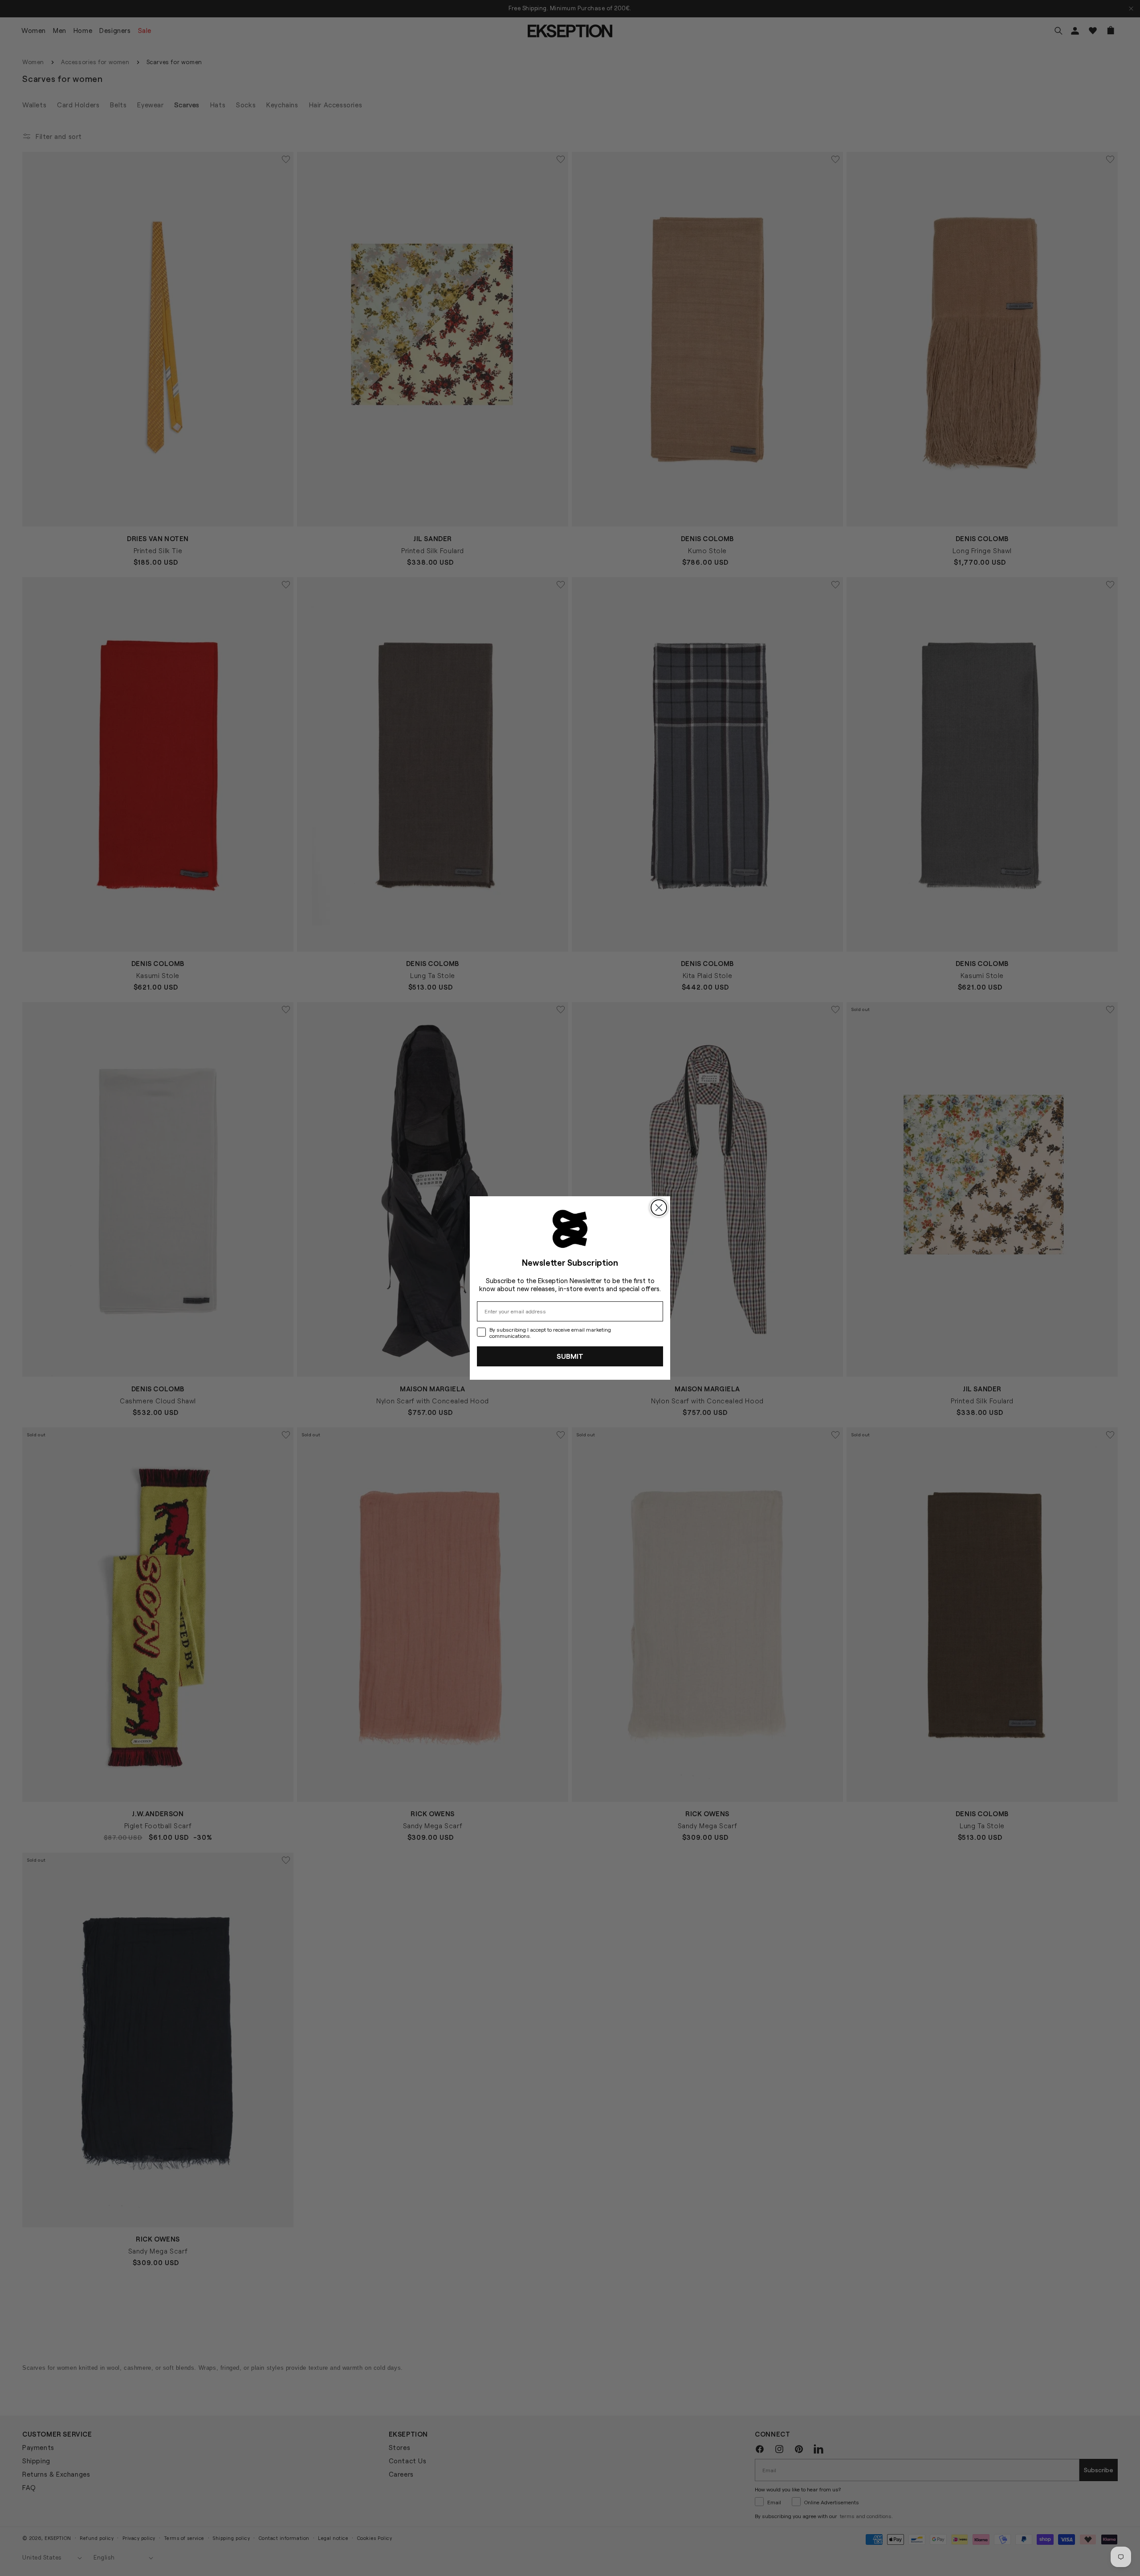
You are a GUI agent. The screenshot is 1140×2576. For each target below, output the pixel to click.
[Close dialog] (659, 1208)
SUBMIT (570, 1356)
